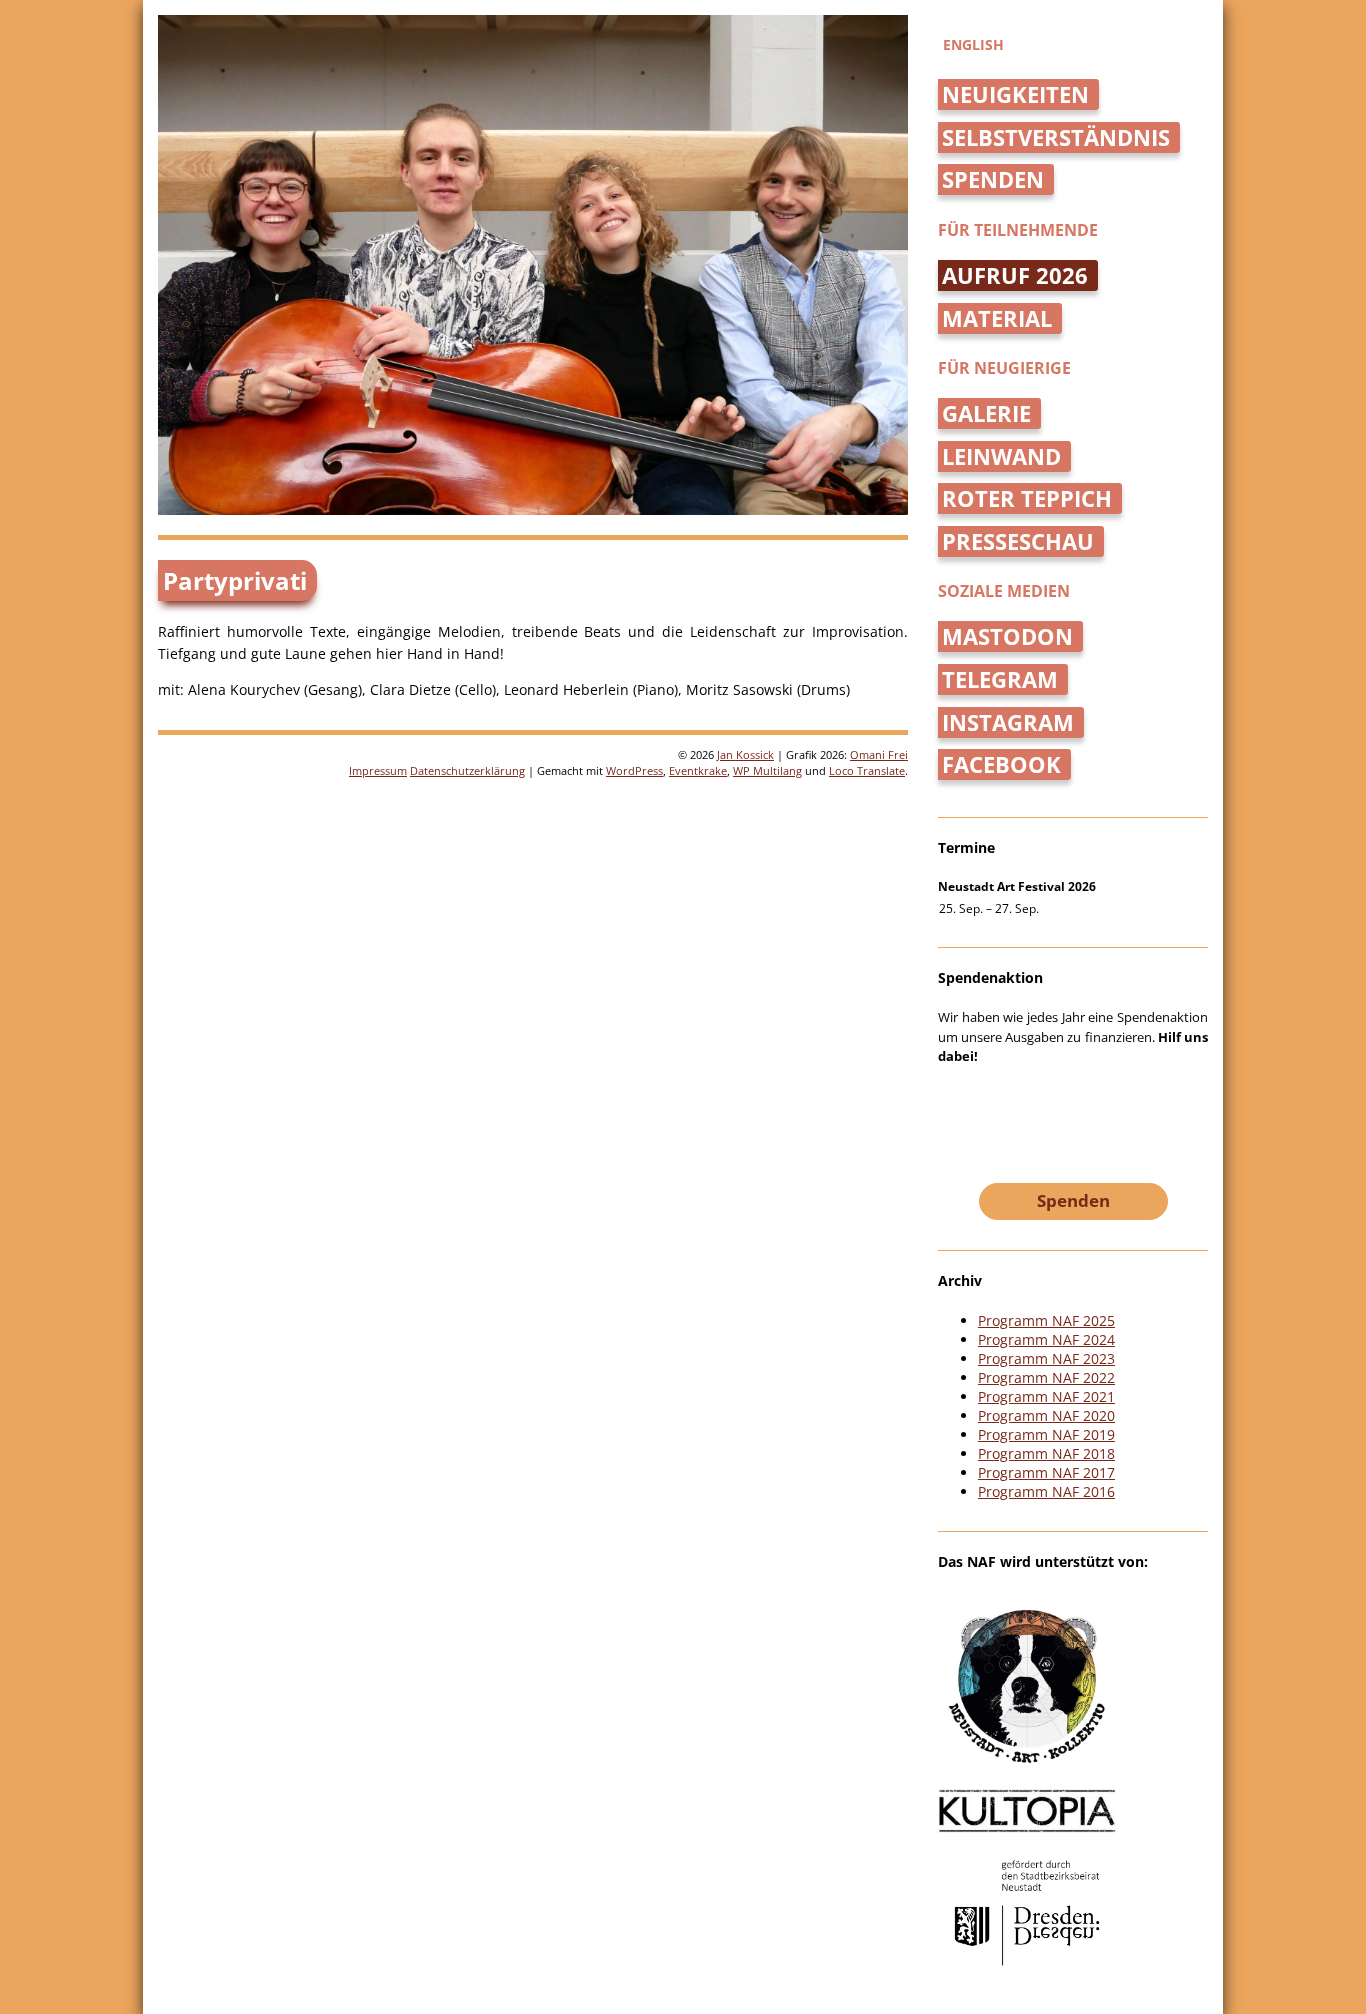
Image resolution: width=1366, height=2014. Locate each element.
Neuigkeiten (1015, 94)
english (973, 44)
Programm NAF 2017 (1046, 1472)
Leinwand (1001, 456)
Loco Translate (867, 770)
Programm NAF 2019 (1046, 1434)
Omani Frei (879, 754)
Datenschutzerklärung (467, 770)
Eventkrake (698, 770)
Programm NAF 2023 (1046, 1358)
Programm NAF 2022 (1046, 1377)
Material (997, 318)
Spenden (993, 179)
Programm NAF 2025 (1046, 1320)
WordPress (634, 770)
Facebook (1001, 764)
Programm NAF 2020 (1046, 1415)
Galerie (986, 413)
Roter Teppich (1027, 498)
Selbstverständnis (1056, 137)
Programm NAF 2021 (1046, 1396)
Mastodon (1007, 636)
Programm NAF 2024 (1046, 1339)
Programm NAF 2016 (1046, 1491)
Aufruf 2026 (1015, 275)
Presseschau (1018, 541)
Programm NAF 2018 (1046, 1453)
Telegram (1000, 679)
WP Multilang (767, 770)
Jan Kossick (745, 754)
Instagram (1008, 722)
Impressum (378, 770)
